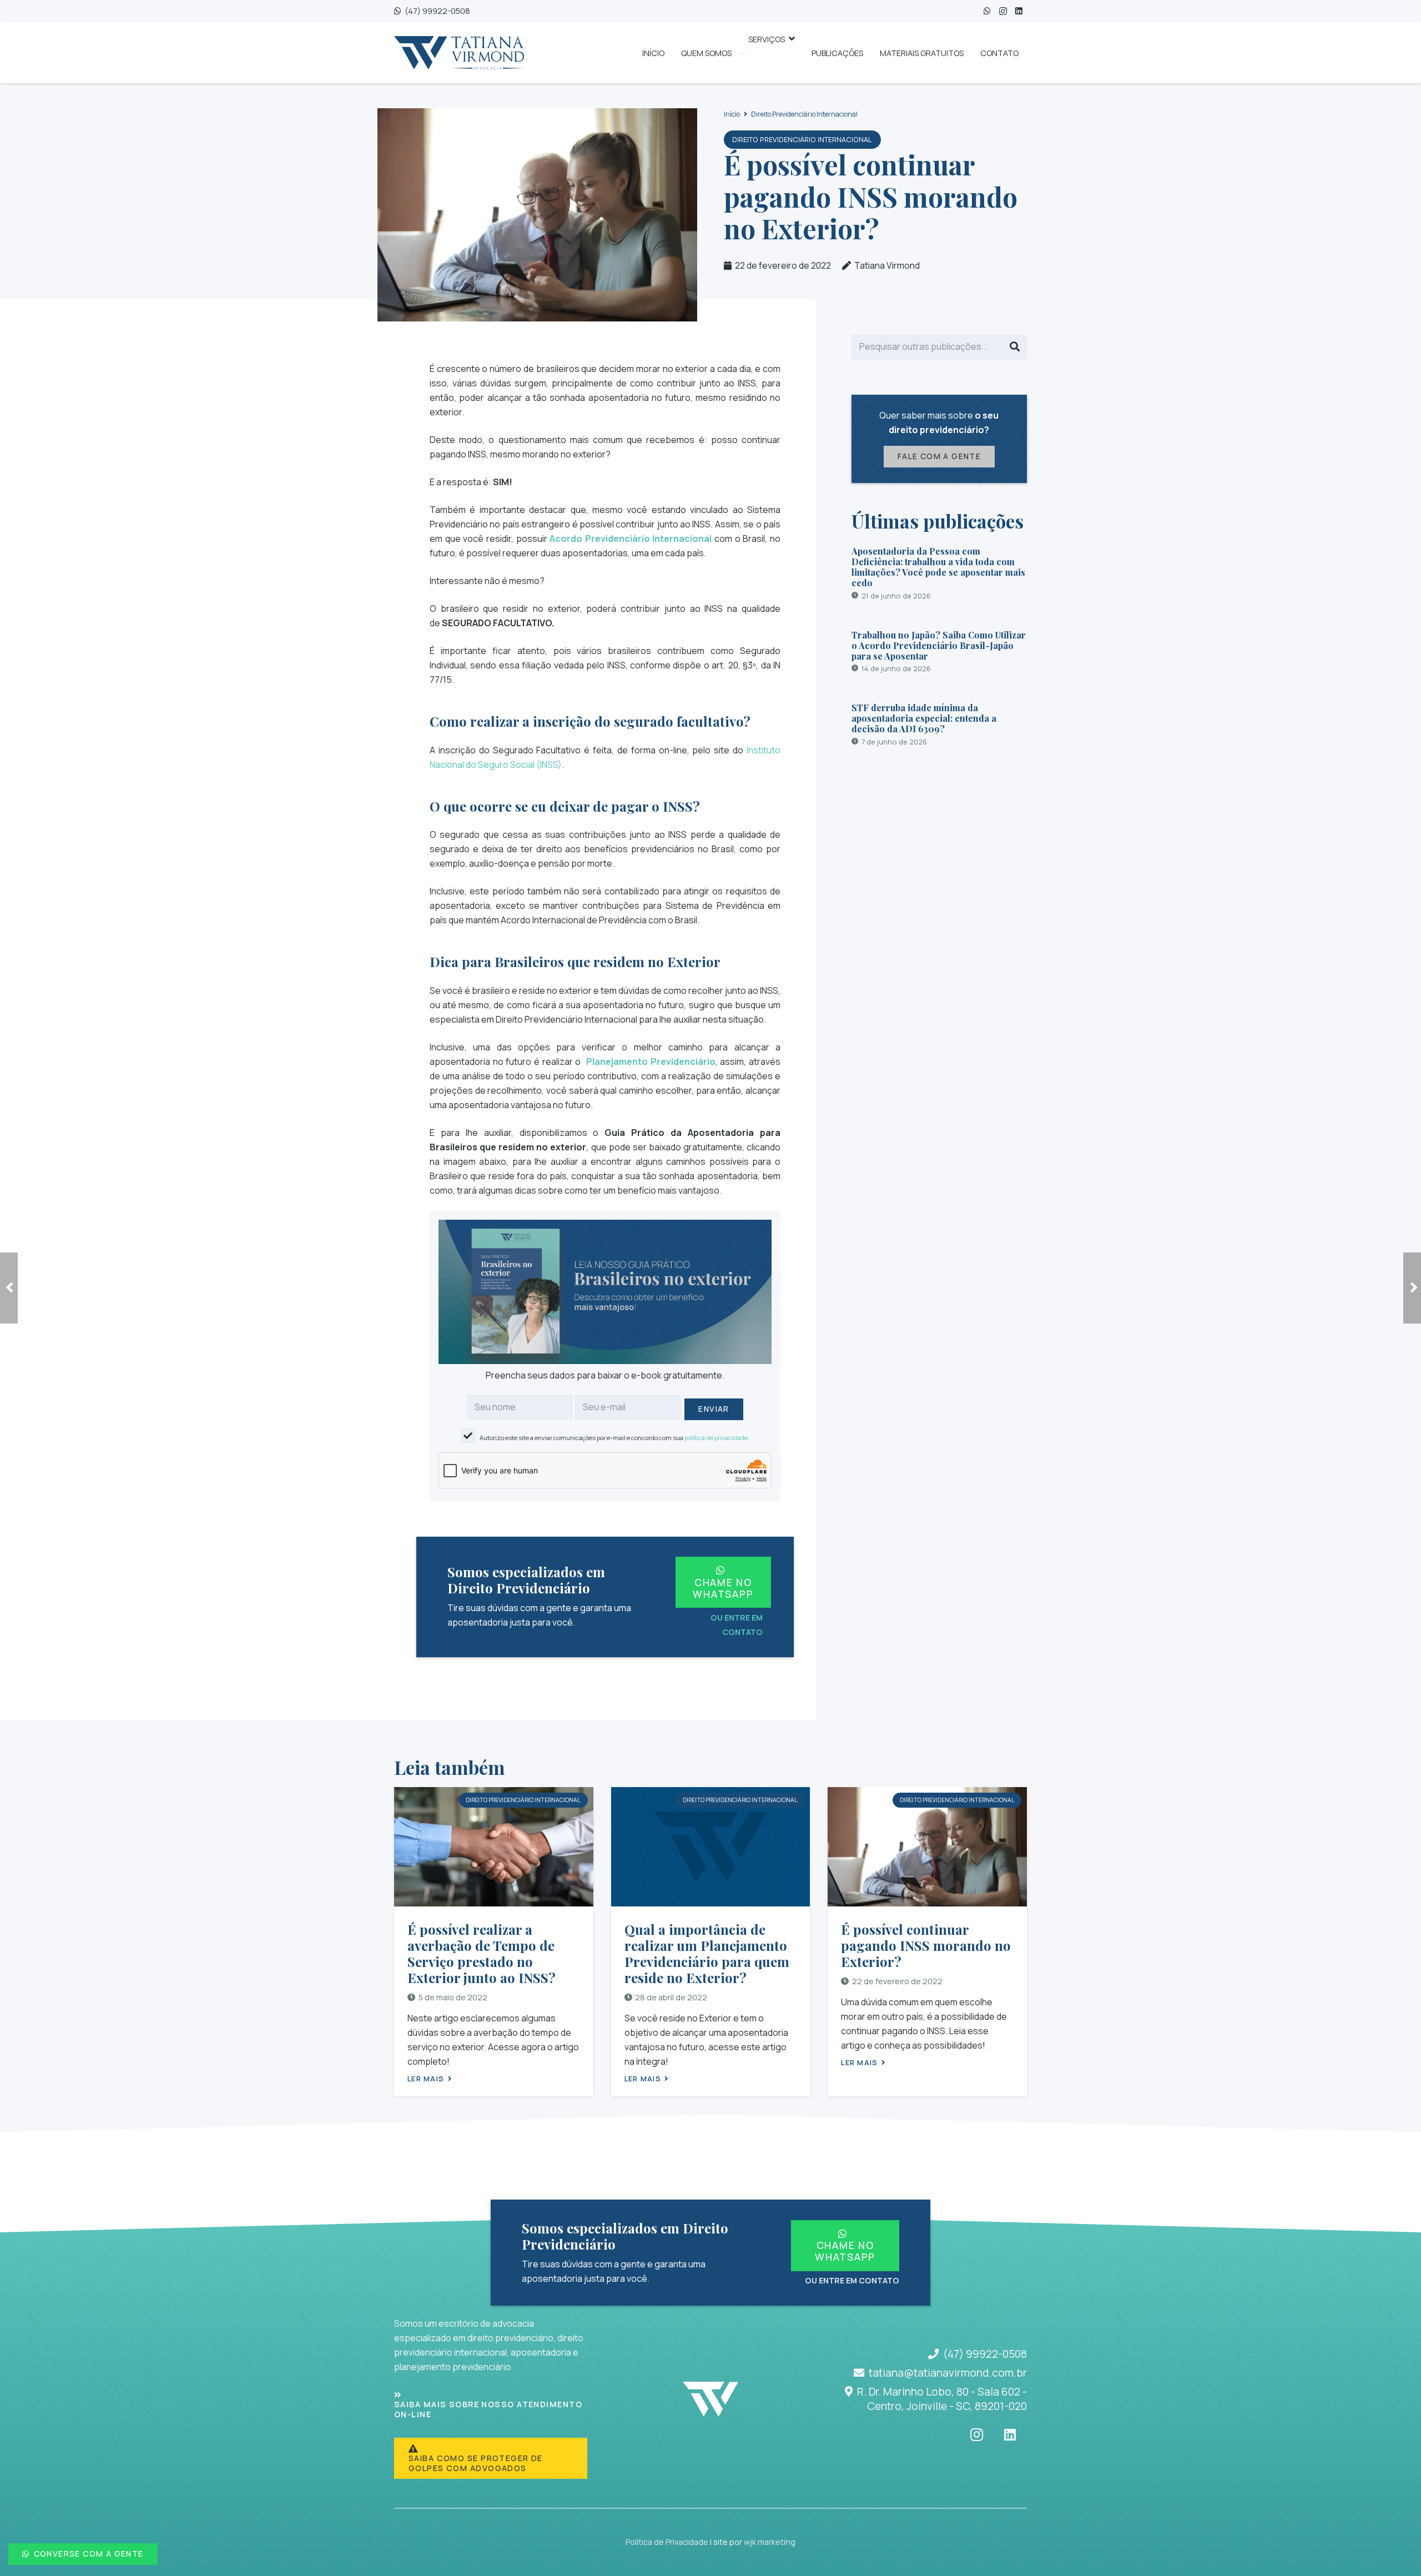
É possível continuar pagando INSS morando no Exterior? (926, 1945)
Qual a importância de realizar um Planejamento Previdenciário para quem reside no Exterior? (707, 1953)
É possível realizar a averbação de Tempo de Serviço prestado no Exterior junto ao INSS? (482, 1953)
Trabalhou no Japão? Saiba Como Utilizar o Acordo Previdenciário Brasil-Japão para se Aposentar (939, 645)
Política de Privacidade (667, 2542)
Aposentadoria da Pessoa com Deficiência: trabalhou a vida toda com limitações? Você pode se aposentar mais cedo (938, 567)
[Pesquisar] (1015, 347)
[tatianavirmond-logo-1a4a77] (459, 53)
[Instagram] (1003, 11)
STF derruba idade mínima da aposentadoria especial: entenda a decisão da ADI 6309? (924, 718)
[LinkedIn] (1019, 11)
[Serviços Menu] (743, 53)
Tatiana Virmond (887, 265)
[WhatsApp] (987, 11)
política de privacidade (716, 1438)
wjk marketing (770, 2542)
